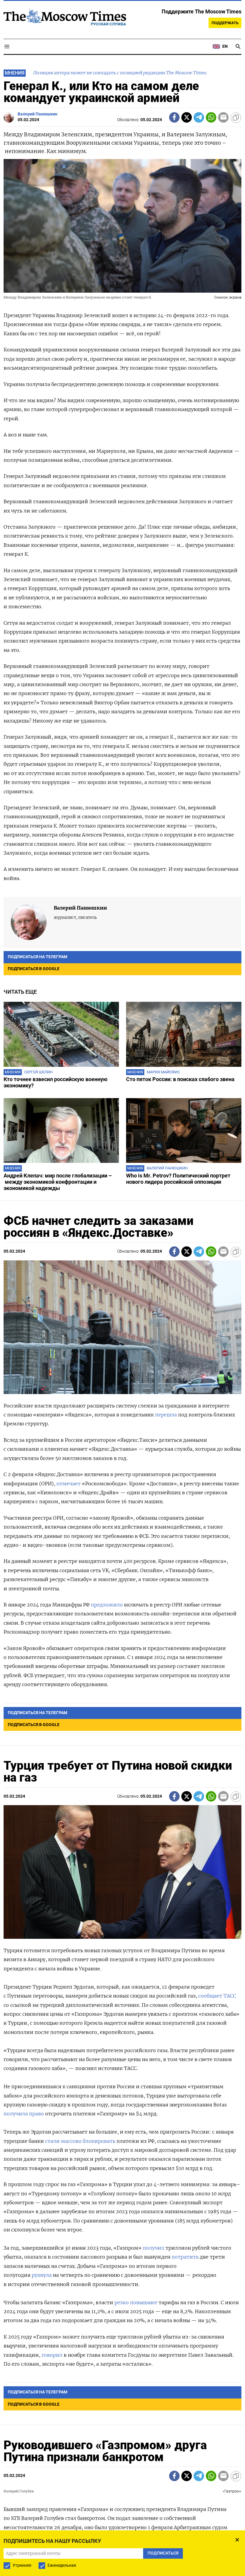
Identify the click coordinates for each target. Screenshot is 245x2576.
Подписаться (122, 1323)
